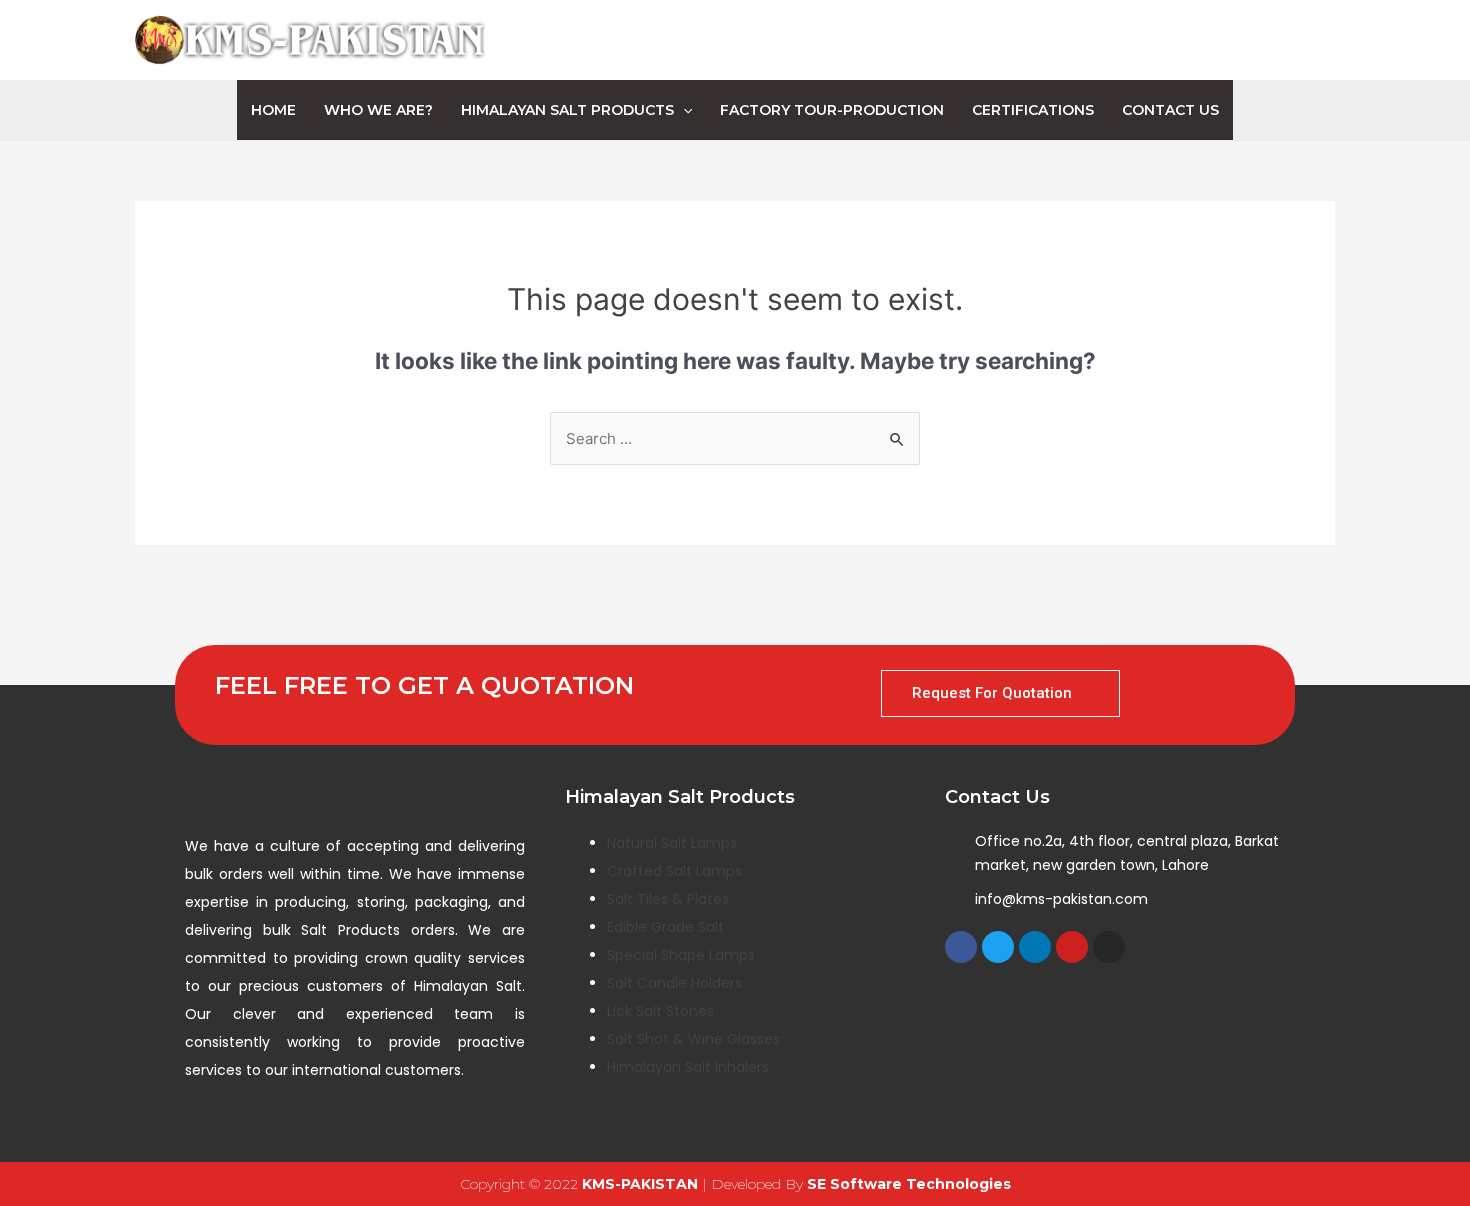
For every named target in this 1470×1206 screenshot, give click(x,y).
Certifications (1033, 110)
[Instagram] (1109, 947)
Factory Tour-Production (832, 110)
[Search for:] (735, 438)
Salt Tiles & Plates (668, 899)
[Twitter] (998, 947)
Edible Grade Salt (665, 927)
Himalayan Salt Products (567, 110)
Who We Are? (378, 110)
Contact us (1170, 110)
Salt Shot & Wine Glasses (693, 1039)
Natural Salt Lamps (672, 843)
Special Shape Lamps (681, 955)
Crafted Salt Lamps (674, 871)
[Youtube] (1072, 947)
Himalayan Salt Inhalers (688, 1067)
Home (273, 110)
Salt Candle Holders (674, 983)
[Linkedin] (1035, 947)
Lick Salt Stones (660, 1011)
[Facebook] (961, 947)
